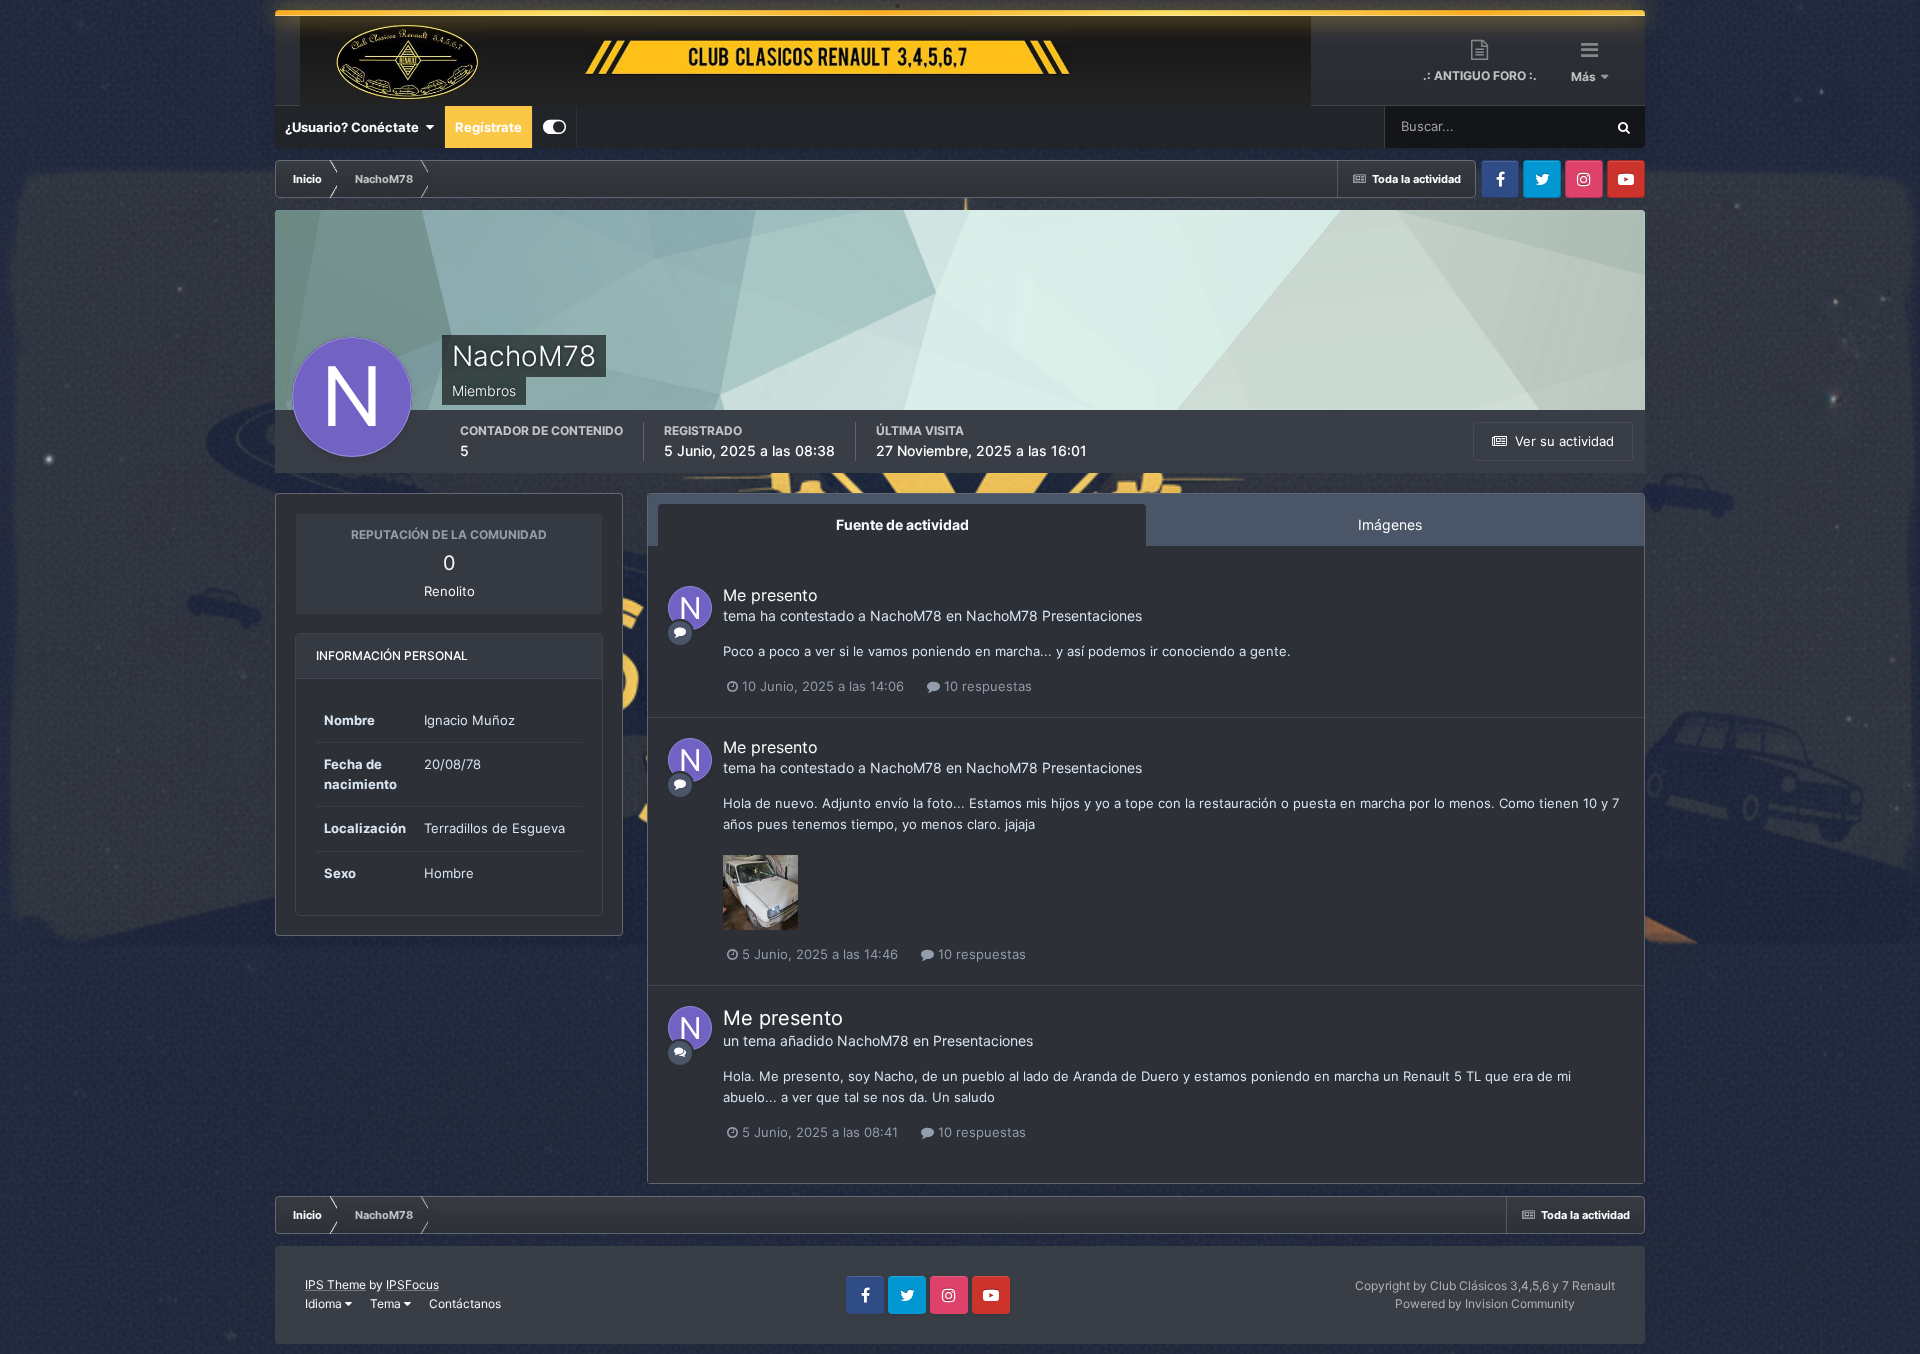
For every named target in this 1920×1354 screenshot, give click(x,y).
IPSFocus (412, 1284)
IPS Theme (335, 1284)
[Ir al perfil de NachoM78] (690, 608)
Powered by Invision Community (1485, 1303)
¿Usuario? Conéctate (355, 127)
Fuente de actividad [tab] (902, 524)
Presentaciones (1092, 615)
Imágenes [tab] (1390, 524)
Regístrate (488, 127)
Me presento (770, 595)
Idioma (325, 1303)
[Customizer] (554, 127)
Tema (387, 1303)
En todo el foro (1536, 126)
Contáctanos (465, 1303)
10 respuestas (986, 686)
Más (1585, 76)
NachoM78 (906, 615)
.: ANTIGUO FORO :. (1480, 75)
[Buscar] (1624, 127)
